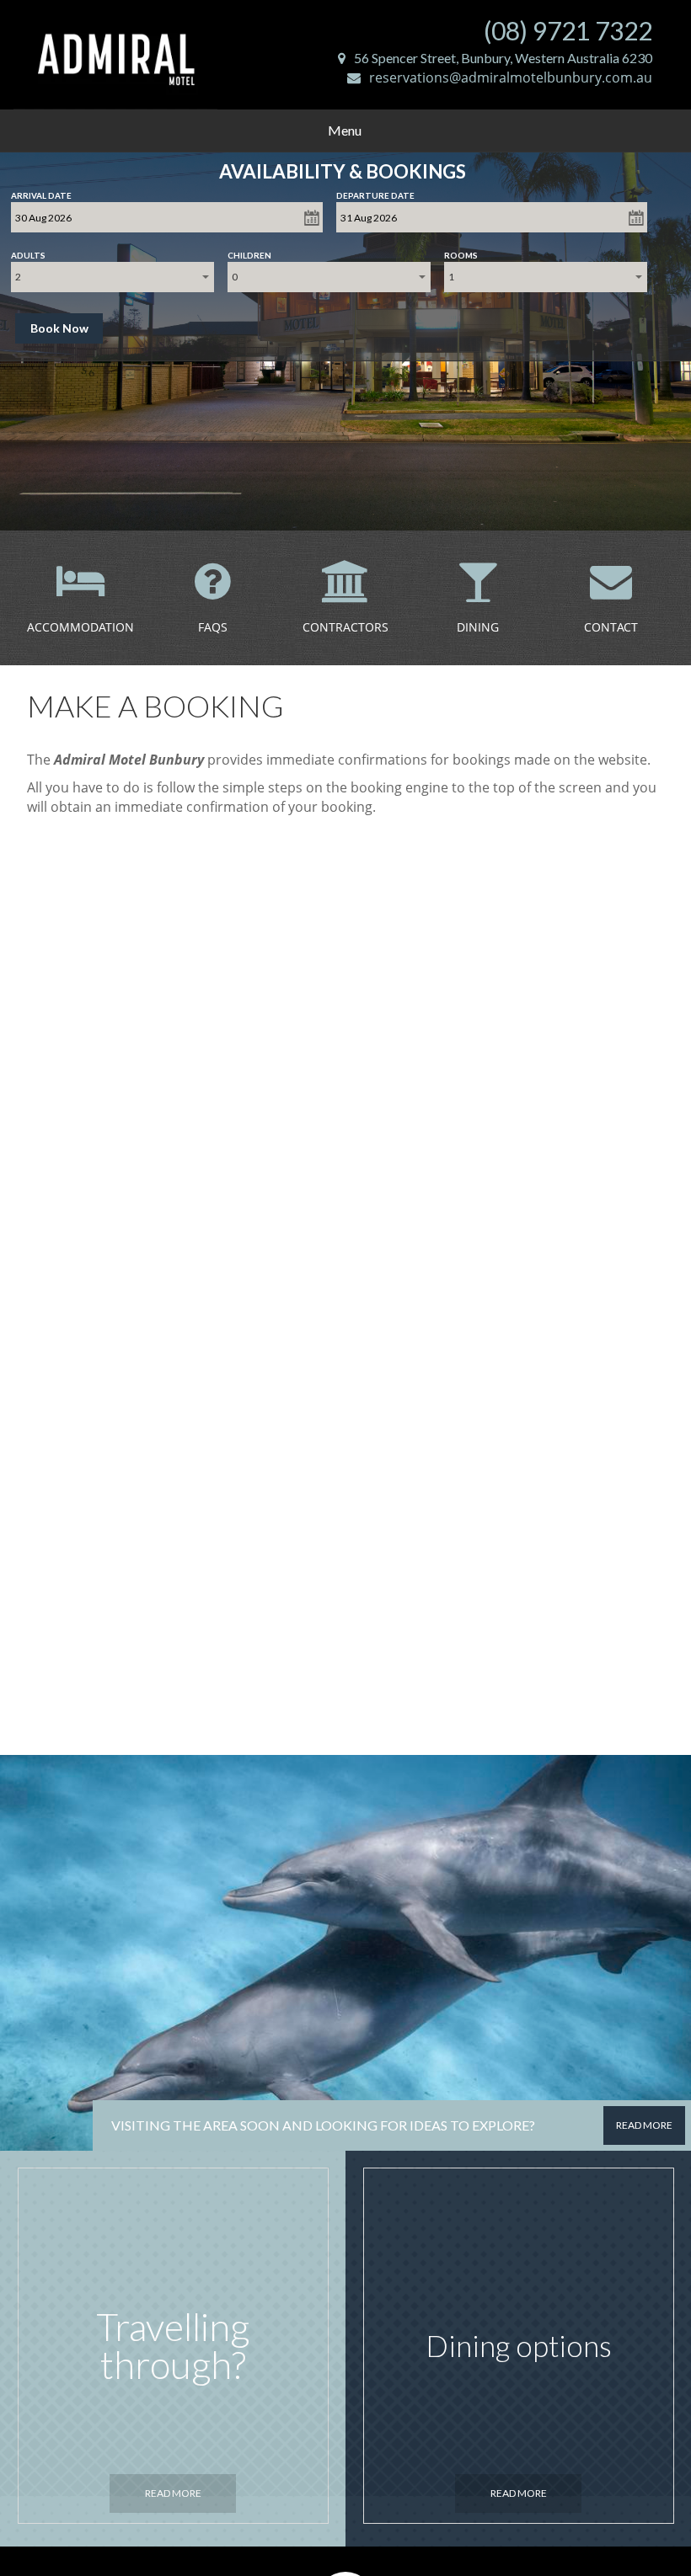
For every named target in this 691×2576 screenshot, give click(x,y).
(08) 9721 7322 (568, 30)
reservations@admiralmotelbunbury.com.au (511, 77)
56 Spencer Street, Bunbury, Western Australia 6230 (503, 58)
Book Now (59, 328)
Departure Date (375, 192)
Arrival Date (41, 192)
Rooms (461, 252)
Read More (173, 2493)
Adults (28, 252)
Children (249, 252)
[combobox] (112, 277)
